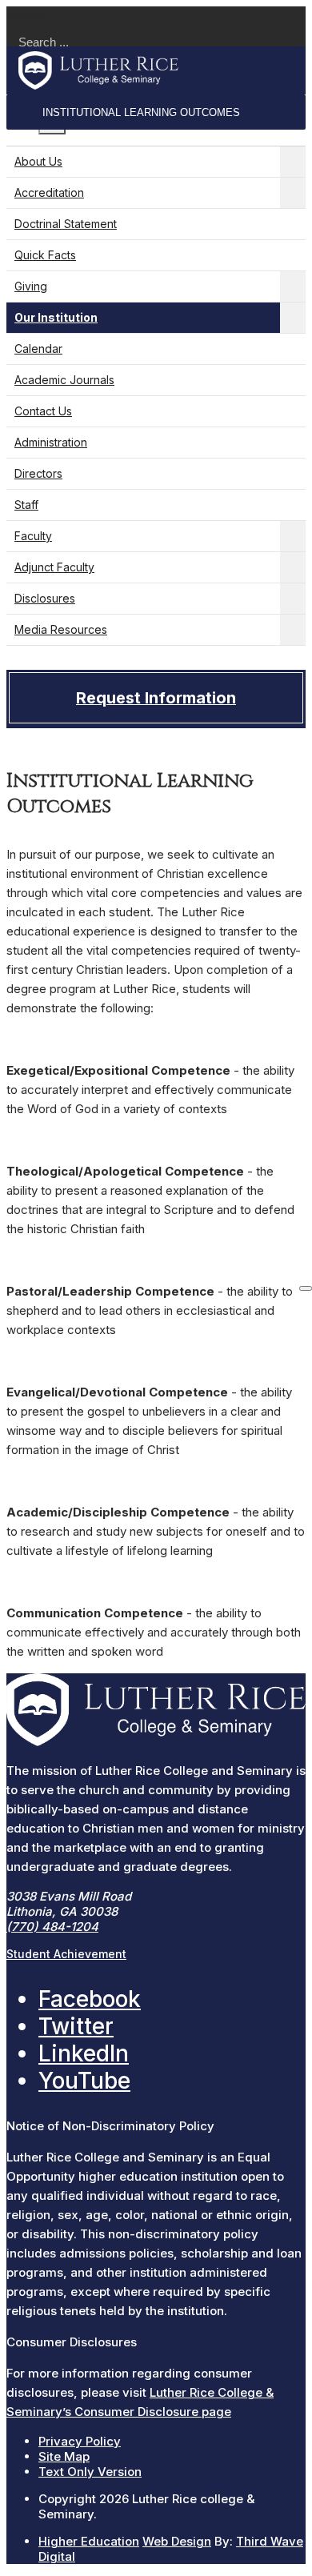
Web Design (177, 2541)
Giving (31, 286)
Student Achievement (66, 1954)
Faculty (33, 536)
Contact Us (43, 411)
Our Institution (56, 317)
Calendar (38, 349)
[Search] (306, 1288)
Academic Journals (64, 380)
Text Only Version (90, 2472)
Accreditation (49, 192)
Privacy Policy (80, 2441)
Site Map (64, 2456)
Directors (38, 473)
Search (28, 14)
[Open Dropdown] (293, 162)
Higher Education (89, 2541)
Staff (26, 505)
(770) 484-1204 (52, 1927)
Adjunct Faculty (54, 567)
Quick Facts (45, 255)
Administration (51, 442)
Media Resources (61, 629)
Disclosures (45, 598)
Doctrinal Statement (66, 224)
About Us (38, 161)
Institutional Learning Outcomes (141, 112)
